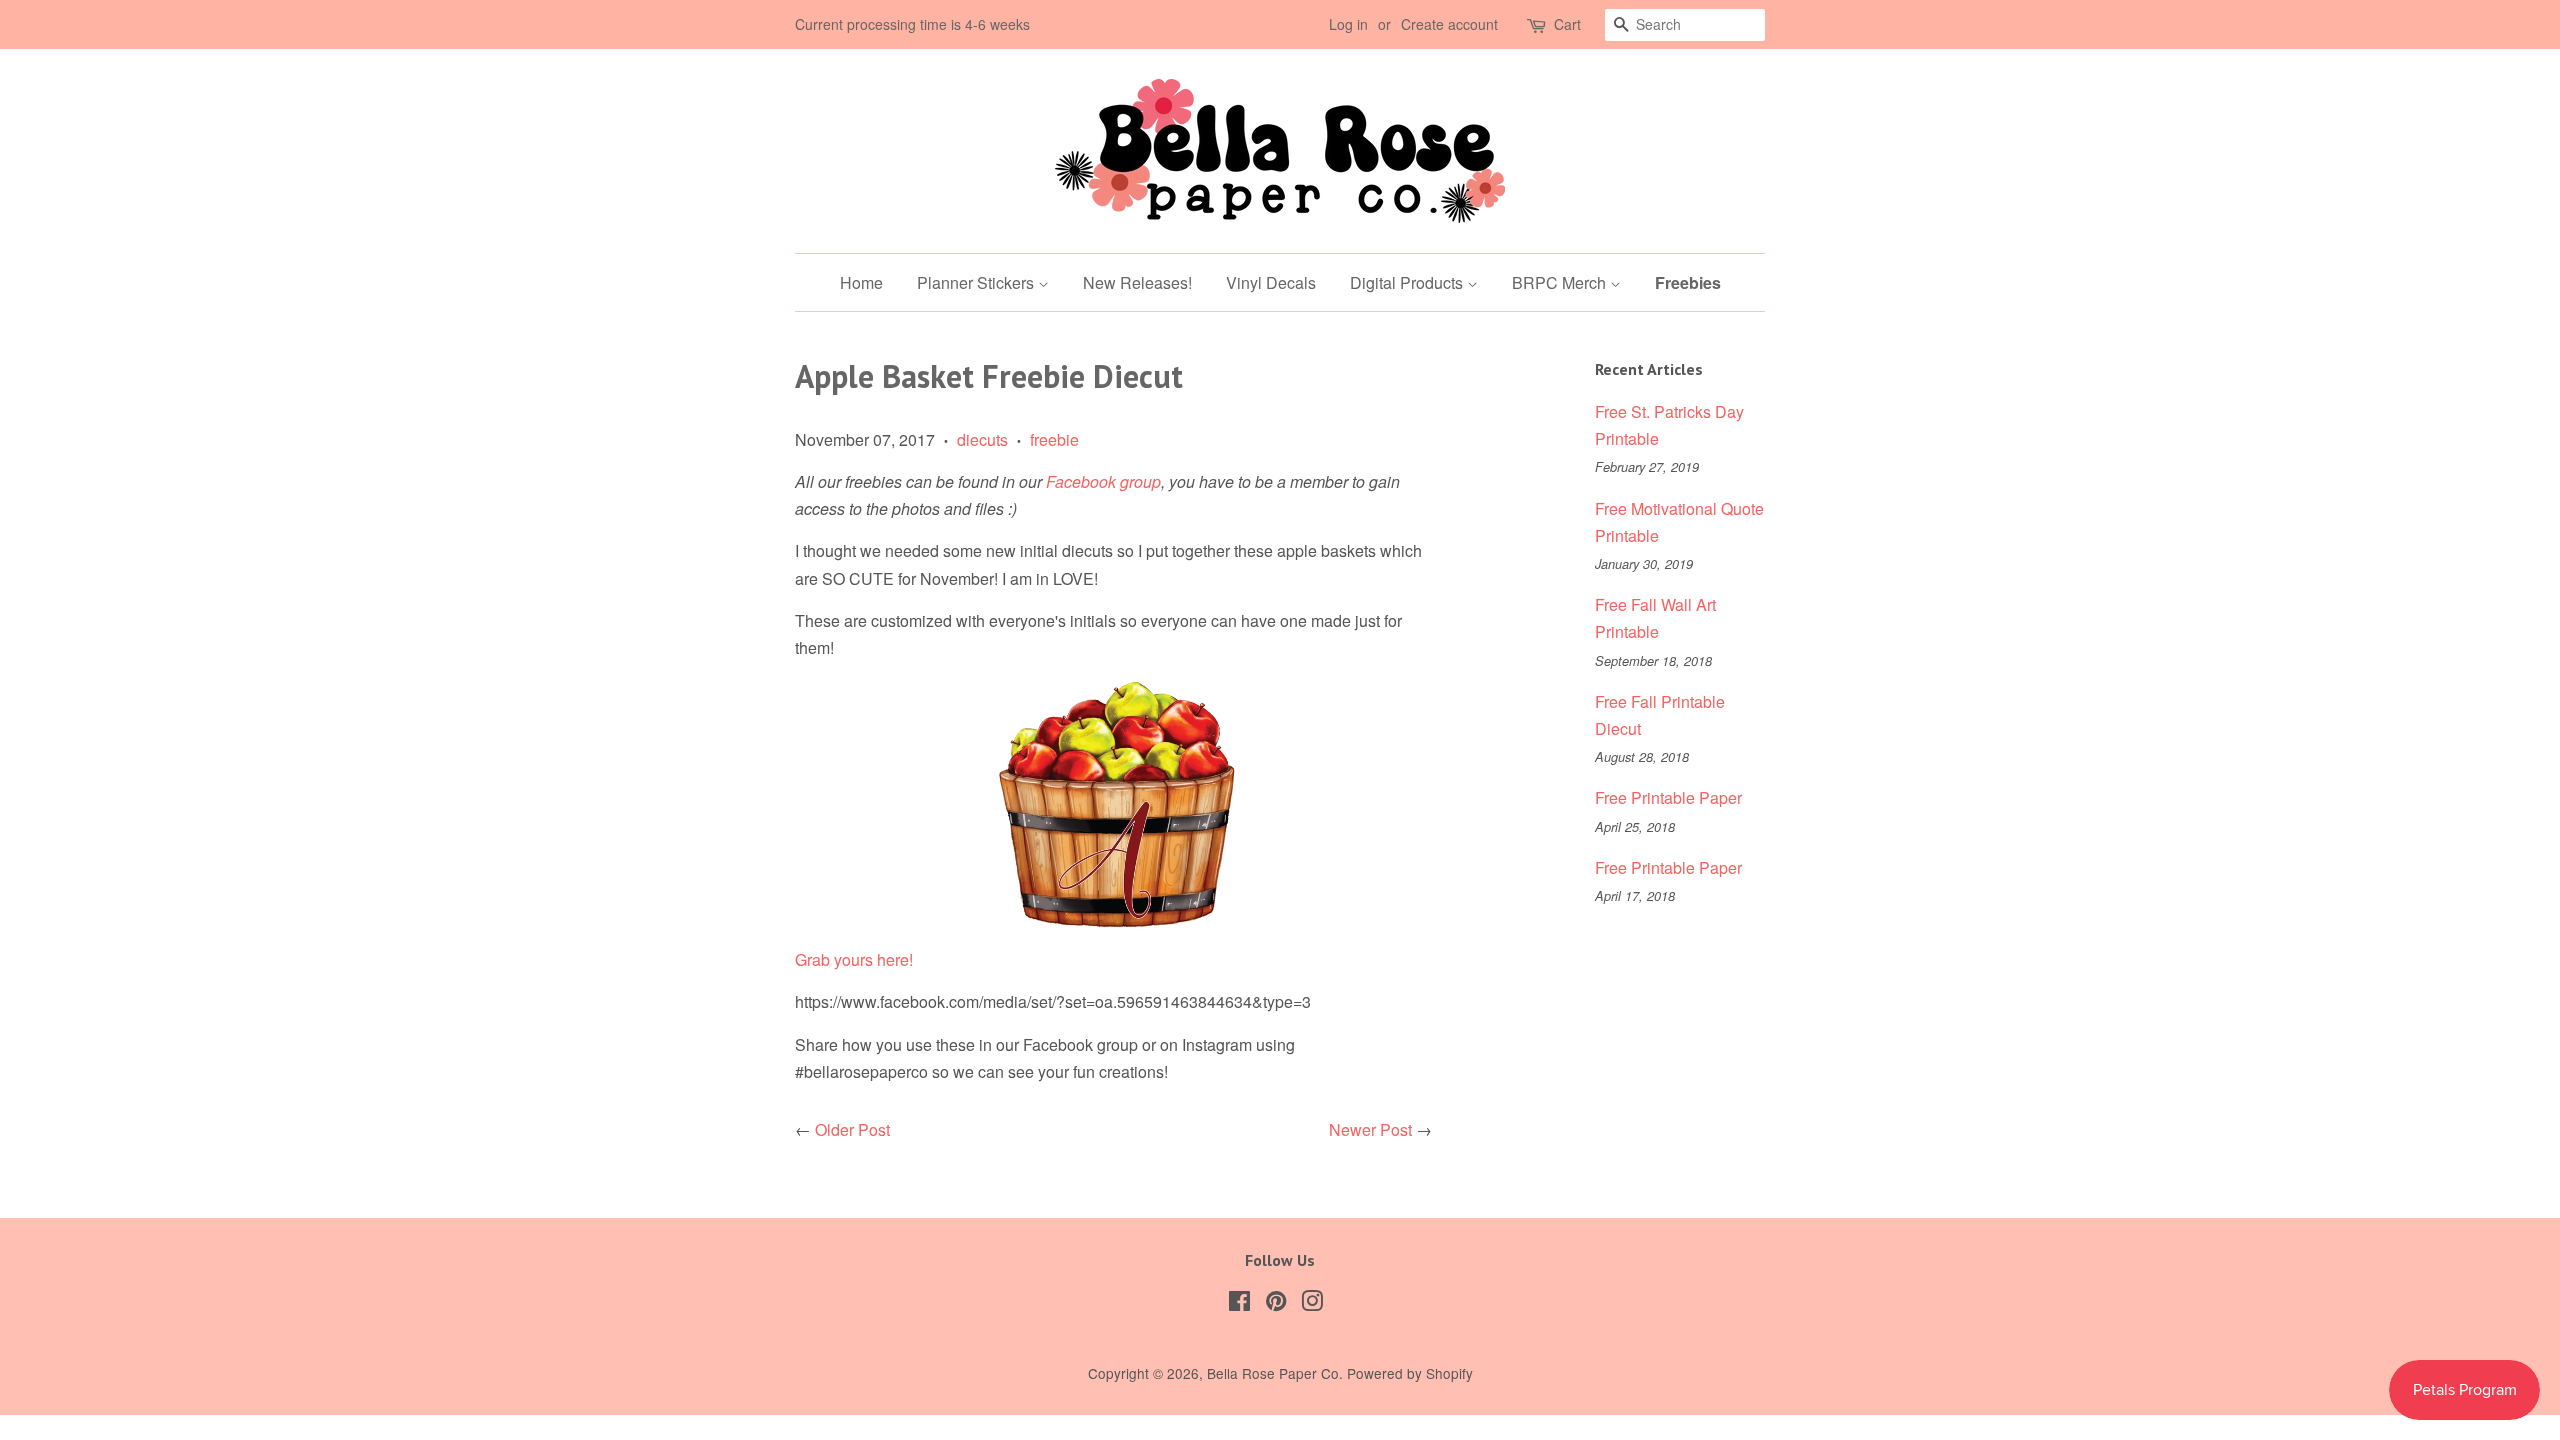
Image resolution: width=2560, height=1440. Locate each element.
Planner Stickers (977, 282)
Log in (1348, 24)
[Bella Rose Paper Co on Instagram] (1312, 1304)
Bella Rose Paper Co (1273, 1373)
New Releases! (1137, 282)
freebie (1054, 439)
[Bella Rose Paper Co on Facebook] (1239, 1304)
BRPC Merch (1561, 282)
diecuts (982, 439)
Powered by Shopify (1410, 1373)
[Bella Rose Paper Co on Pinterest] (1276, 1304)
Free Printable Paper (1668, 797)
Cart (1567, 24)
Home (861, 282)
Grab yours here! (854, 959)
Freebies (1688, 282)
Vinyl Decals (1271, 282)
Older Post (852, 1129)
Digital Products (1408, 282)
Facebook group (1103, 481)
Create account (1449, 24)
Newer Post (1370, 1129)
